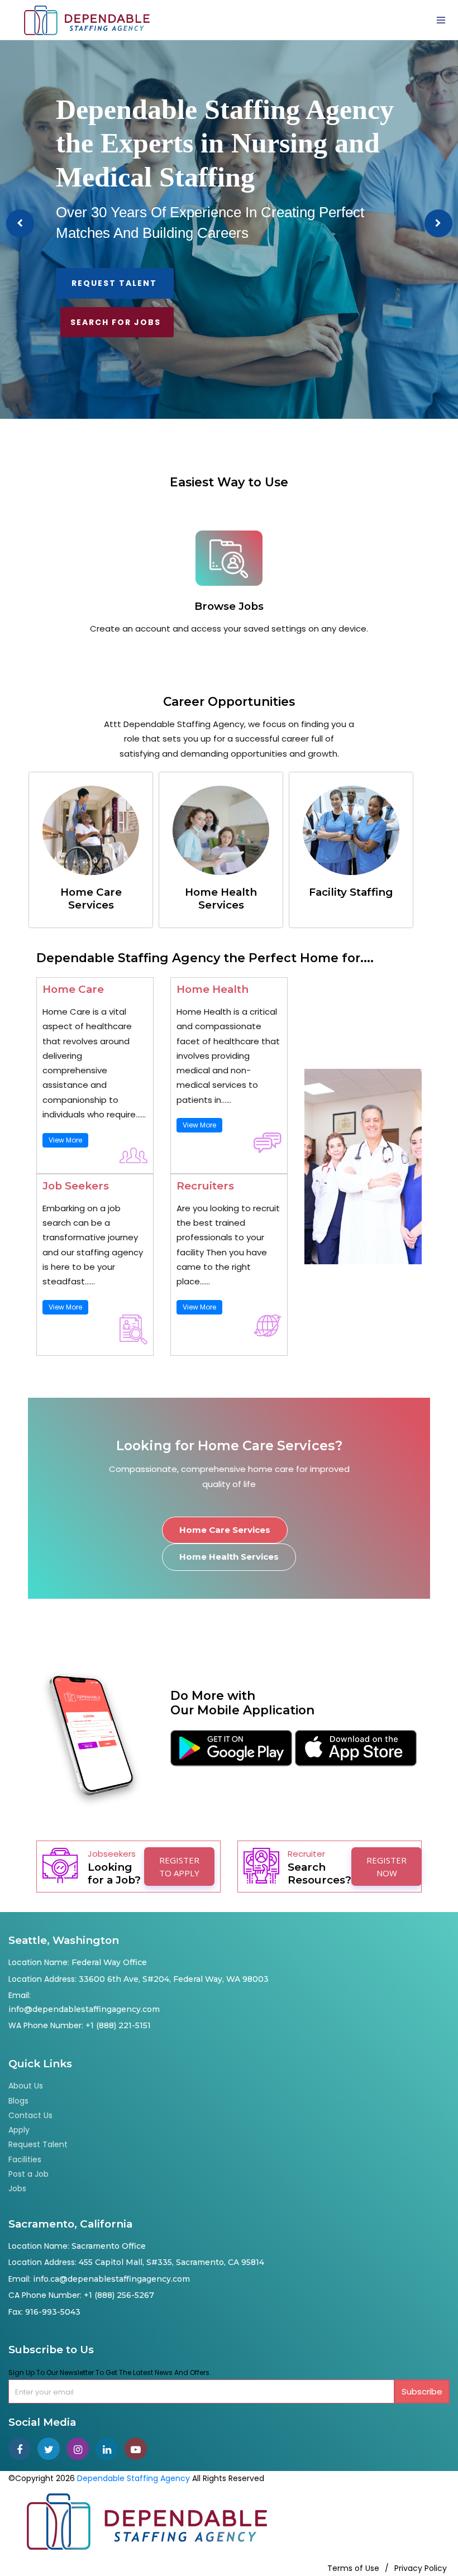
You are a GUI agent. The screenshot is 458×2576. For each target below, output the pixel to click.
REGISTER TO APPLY (179, 1867)
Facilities (25, 2159)
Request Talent (114, 283)
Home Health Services (229, 1557)
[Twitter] (52, 2450)
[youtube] (138, 2450)
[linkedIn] (110, 2450)
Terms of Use (353, 2568)
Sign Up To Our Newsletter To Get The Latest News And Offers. (110, 2372)
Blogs (18, 2101)
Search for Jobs (116, 322)
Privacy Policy (421, 2568)
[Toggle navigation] (441, 20)
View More (65, 1140)
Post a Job (28, 2174)
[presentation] (20, 223)
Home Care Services (225, 1530)
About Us (26, 2086)
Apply (19, 2130)
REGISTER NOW (387, 1867)
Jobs (17, 2188)
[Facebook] (23, 2450)
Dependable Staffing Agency (133, 2478)
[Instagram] (81, 2450)
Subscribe (422, 2391)
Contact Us (30, 2115)
